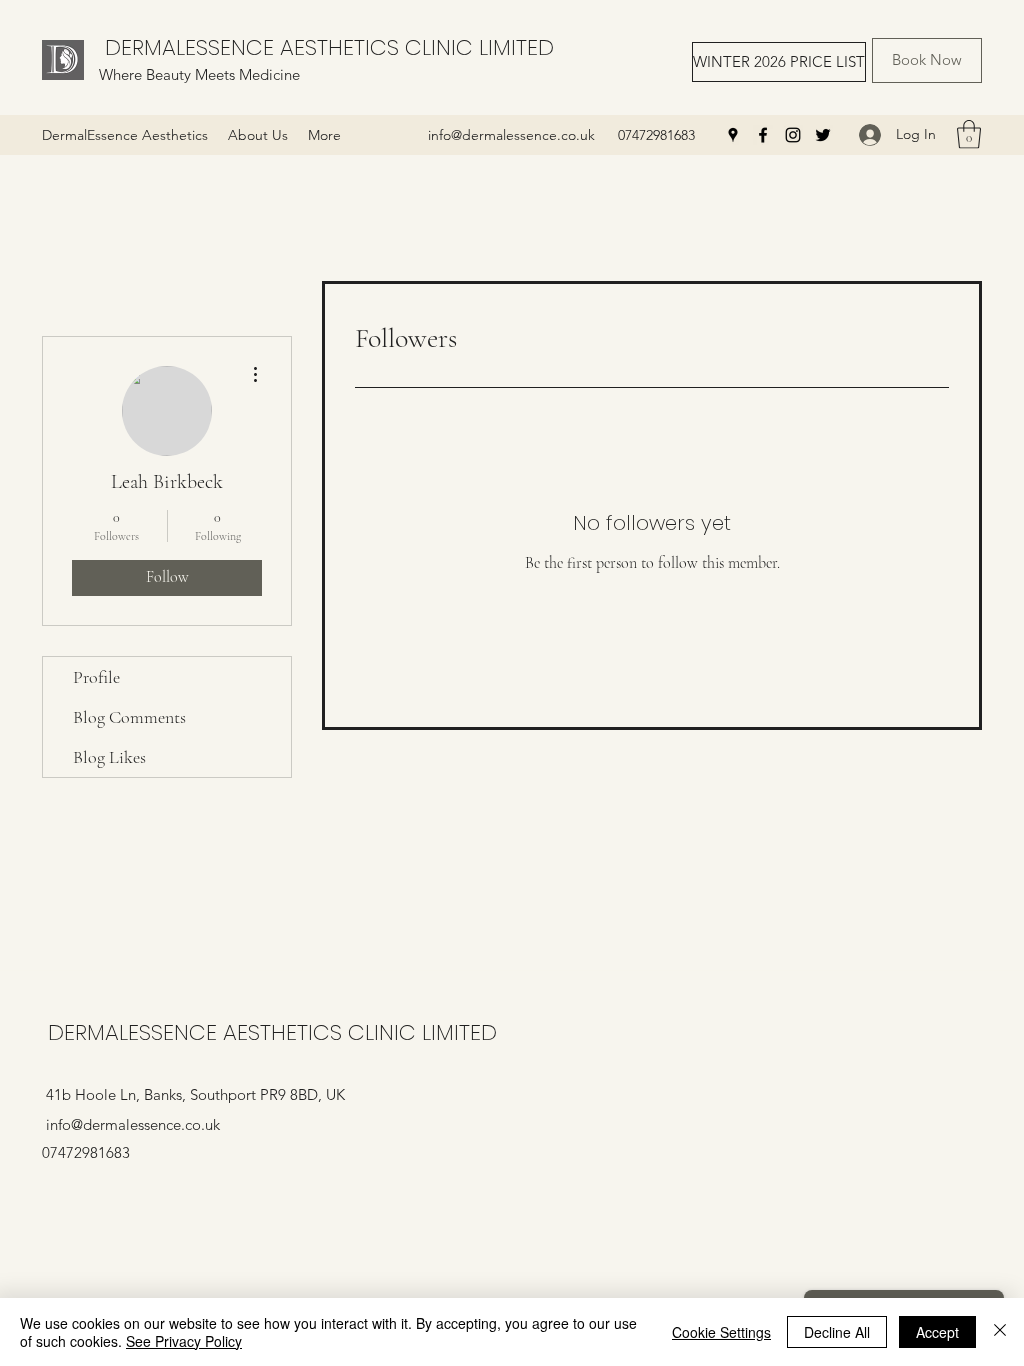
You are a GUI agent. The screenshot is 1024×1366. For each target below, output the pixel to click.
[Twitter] (823, 135)
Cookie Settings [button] (721, 1332)
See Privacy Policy (184, 1341)
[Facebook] (763, 135)
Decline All (837, 1332)
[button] (969, 134)
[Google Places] (733, 135)
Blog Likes (109, 757)
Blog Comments (129, 717)
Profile (96, 677)
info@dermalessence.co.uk (511, 135)
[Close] (1000, 1332)
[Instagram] (793, 135)
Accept (937, 1332)
